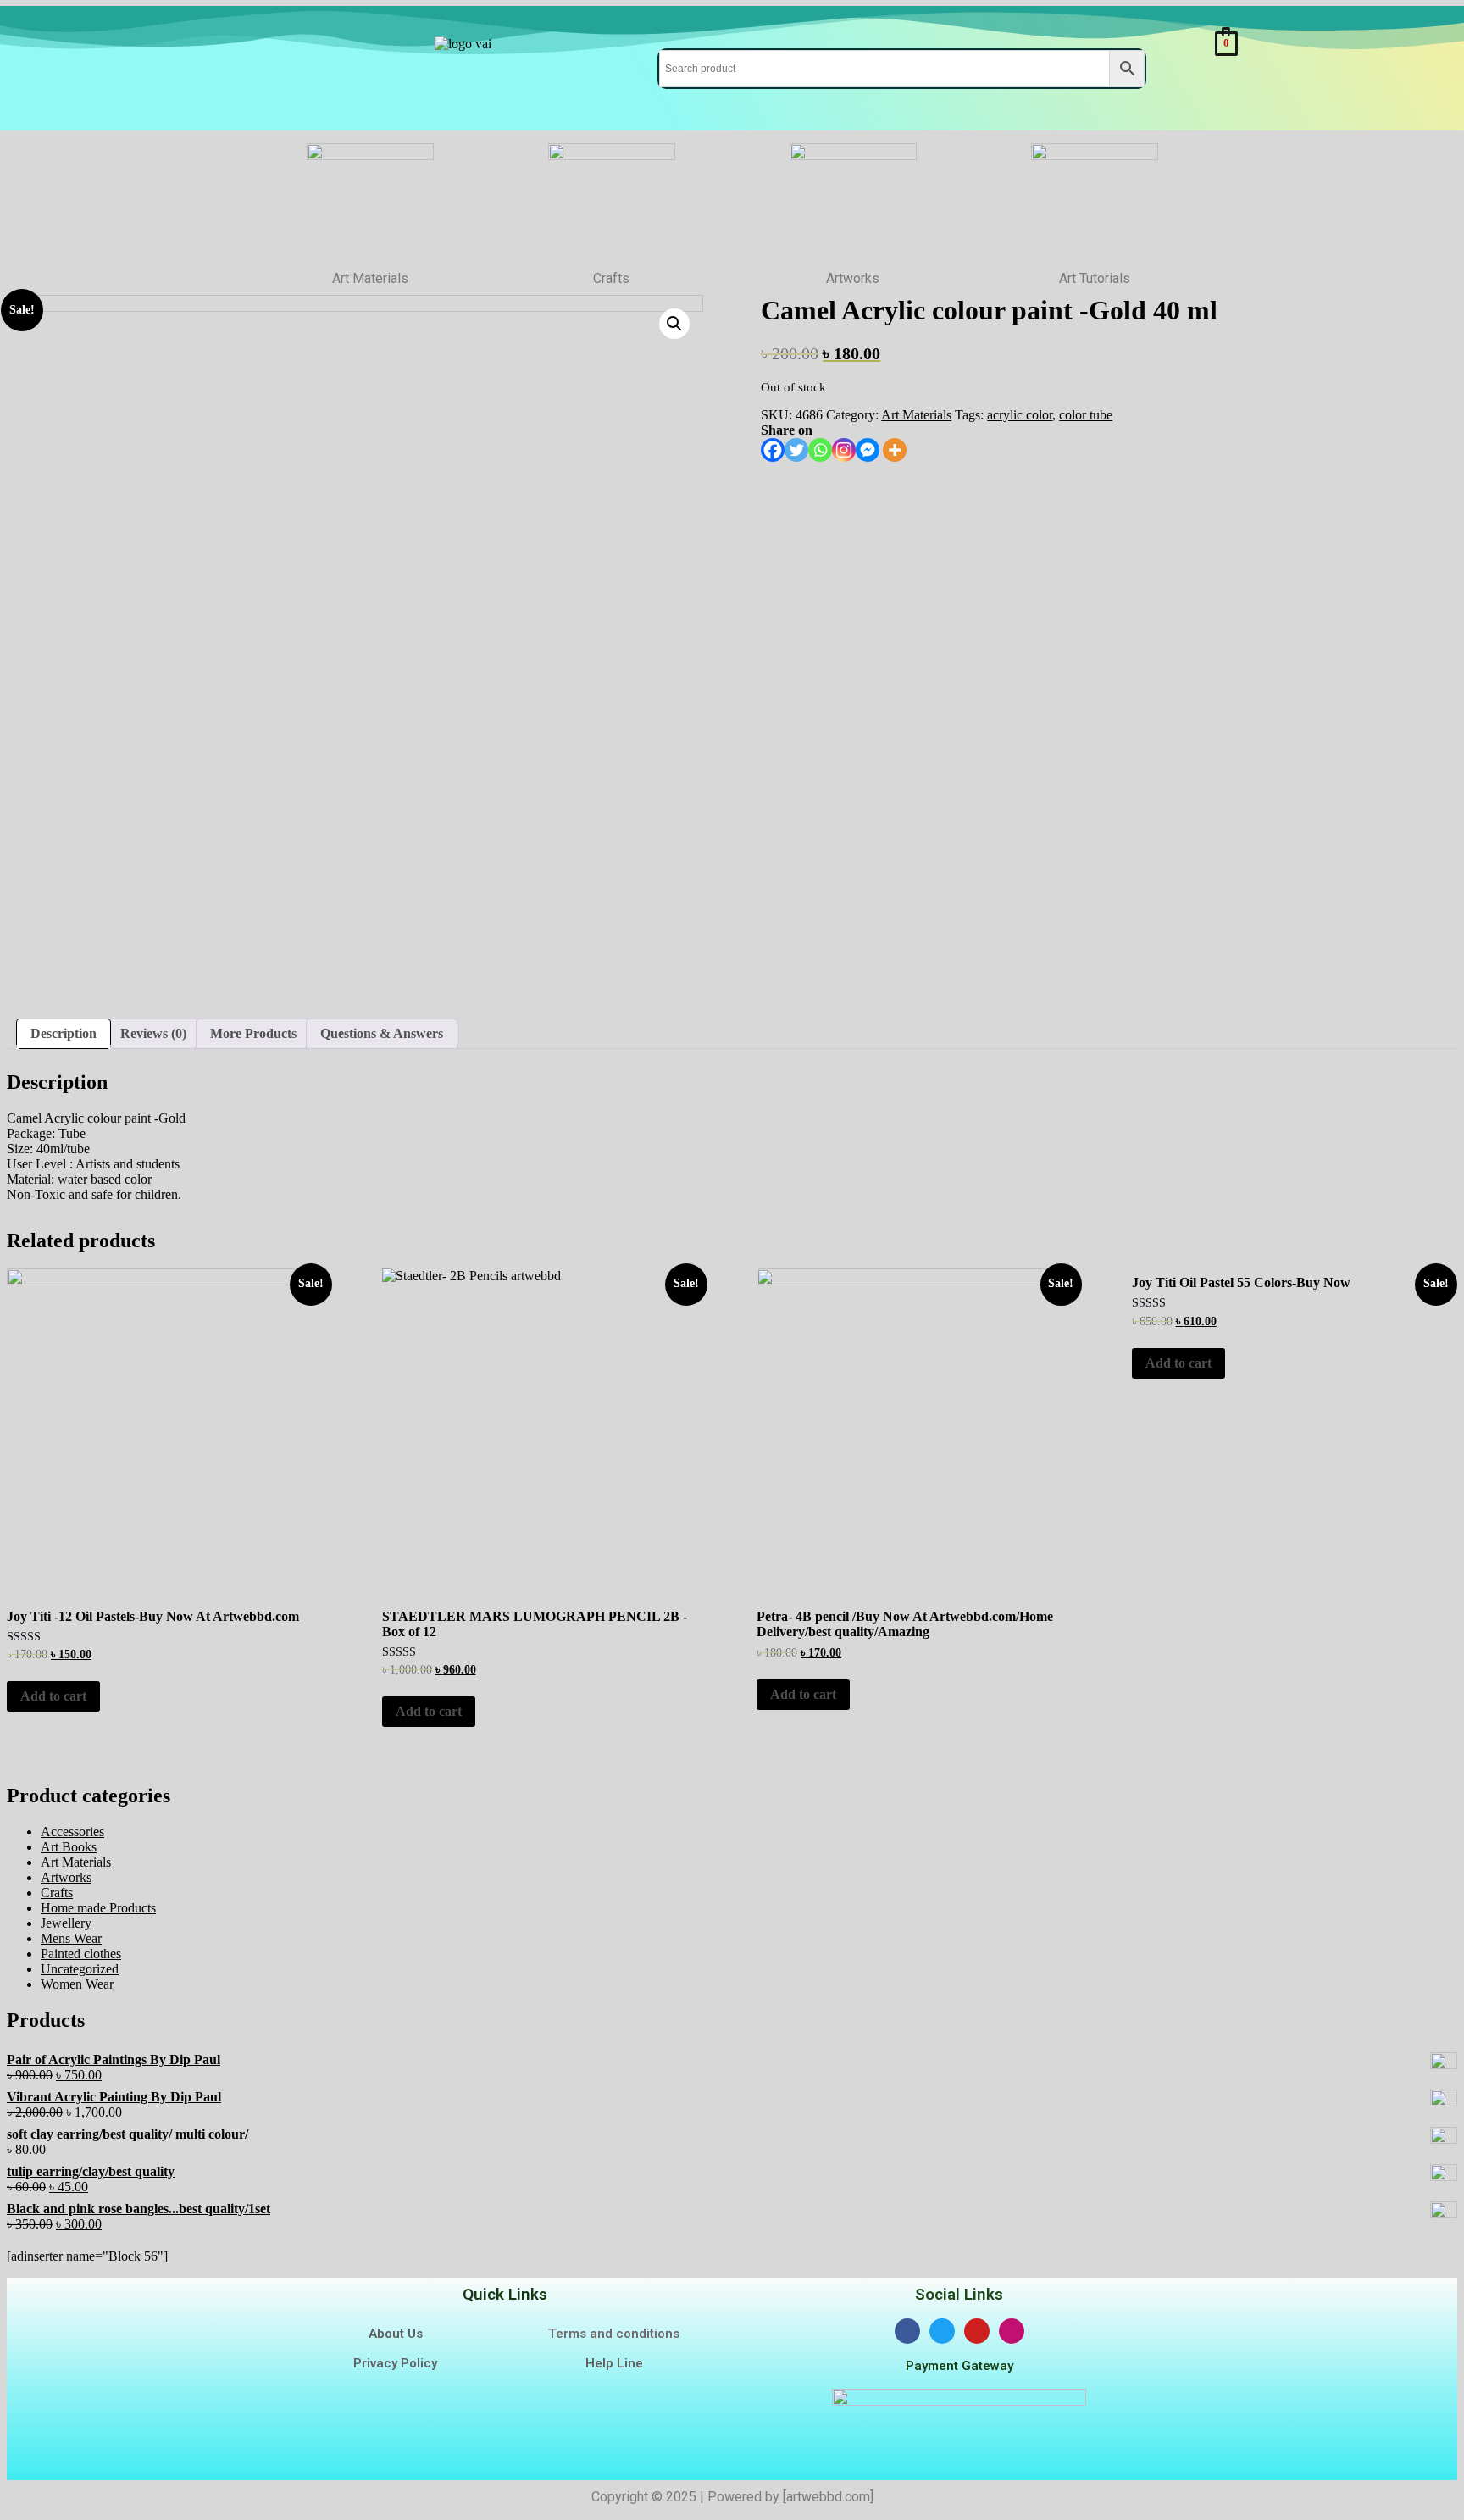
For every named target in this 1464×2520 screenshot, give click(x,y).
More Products (253, 1033)
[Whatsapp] (820, 450)
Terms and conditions (614, 2334)
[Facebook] (773, 450)
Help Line (614, 2363)
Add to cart (53, 1696)
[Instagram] (844, 450)
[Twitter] (796, 450)
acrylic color (1020, 415)
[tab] (64, 1034)
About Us (396, 2334)
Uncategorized (80, 1969)
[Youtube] (977, 2331)
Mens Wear (71, 1938)
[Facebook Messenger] (868, 450)
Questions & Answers (382, 1033)
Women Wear (77, 1984)
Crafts (57, 1893)
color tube (1086, 415)
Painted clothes (81, 1954)
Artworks (66, 1877)
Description (64, 1033)
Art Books (69, 1847)
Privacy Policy (395, 2363)
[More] (895, 450)
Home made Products (98, 1908)
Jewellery (66, 1923)
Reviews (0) (153, 1033)
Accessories (72, 1832)
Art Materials (916, 415)
